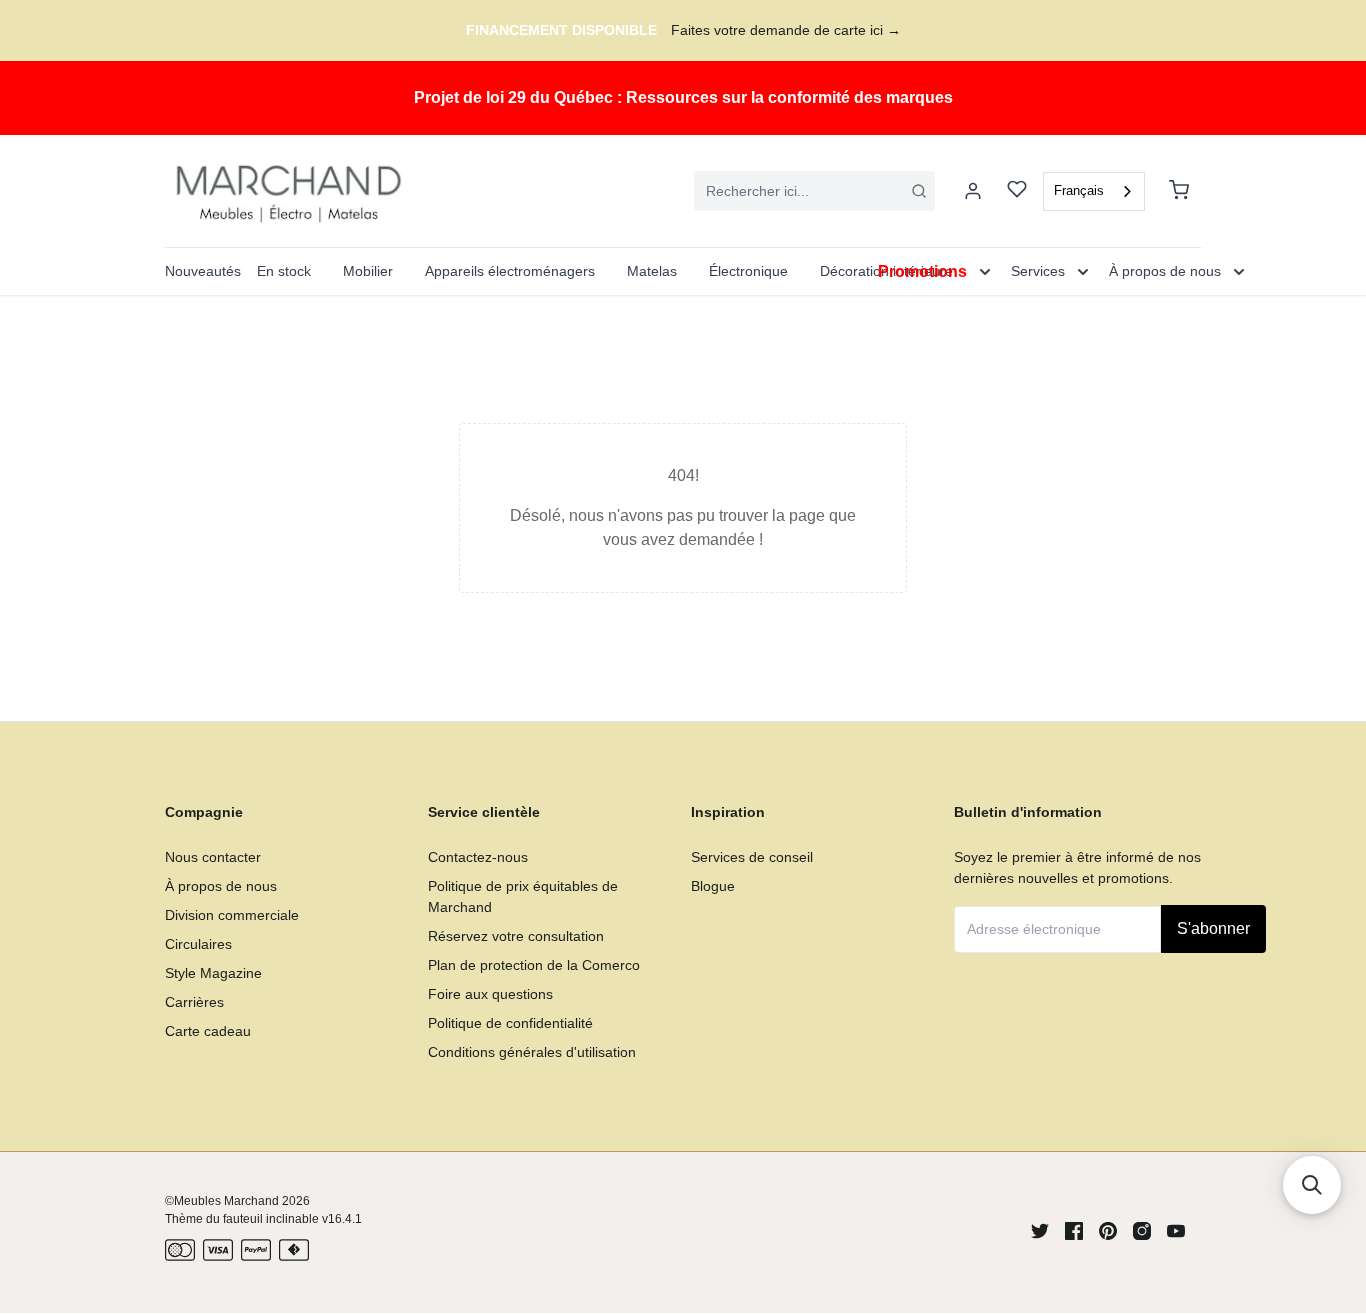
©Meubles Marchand (222, 1201)
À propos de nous (221, 886)
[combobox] (814, 191)
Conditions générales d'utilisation (532, 1052)
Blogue (713, 886)
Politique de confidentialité (510, 1023)
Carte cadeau (208, 1031)
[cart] (1179, 191)
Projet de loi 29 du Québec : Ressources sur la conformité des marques (683, 97)
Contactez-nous (478, 857)
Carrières (194, 1002)
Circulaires (198, 944)
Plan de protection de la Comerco (534, 965)
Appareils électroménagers (510, 271)
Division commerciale (232, 915)
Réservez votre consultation (516, 936)
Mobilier (368, 271)
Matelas (652, 271)
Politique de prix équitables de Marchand (523, 896)
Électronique (748, 271)
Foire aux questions (490, 994)
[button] (1312, 1185)
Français (1079, 190)
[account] (973, 191)
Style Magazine (213, 973)
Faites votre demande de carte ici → (786, 30)
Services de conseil (752, 857)
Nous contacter (213, 857)
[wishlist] (1017, 191)
